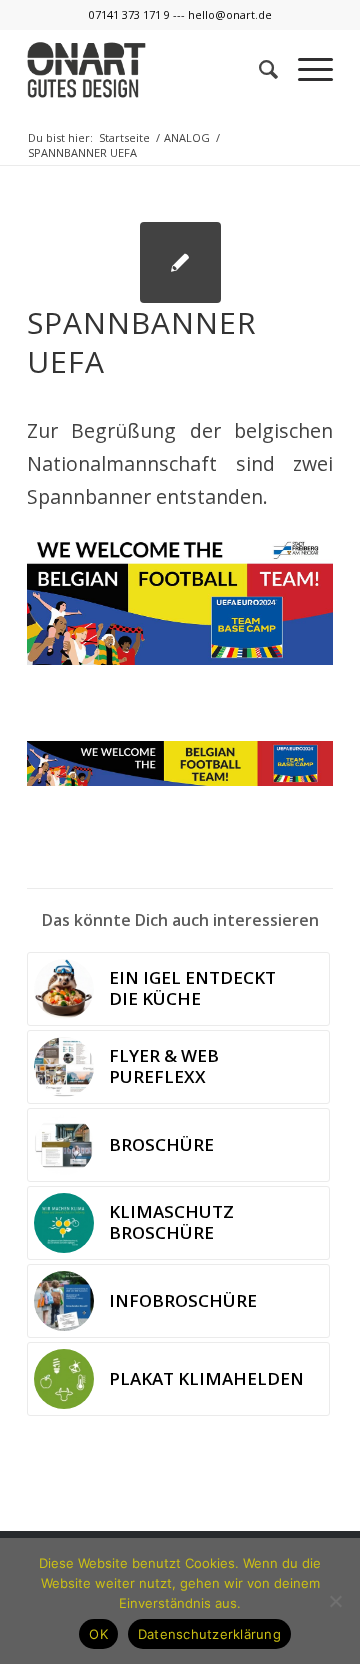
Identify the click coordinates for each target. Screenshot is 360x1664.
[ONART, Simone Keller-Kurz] (180, 262)
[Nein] (335, 1601)
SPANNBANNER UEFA (142, 342)
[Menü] (305, 69)
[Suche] (258, 69)
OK (98, 1634)
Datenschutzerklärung (209, 1634)
